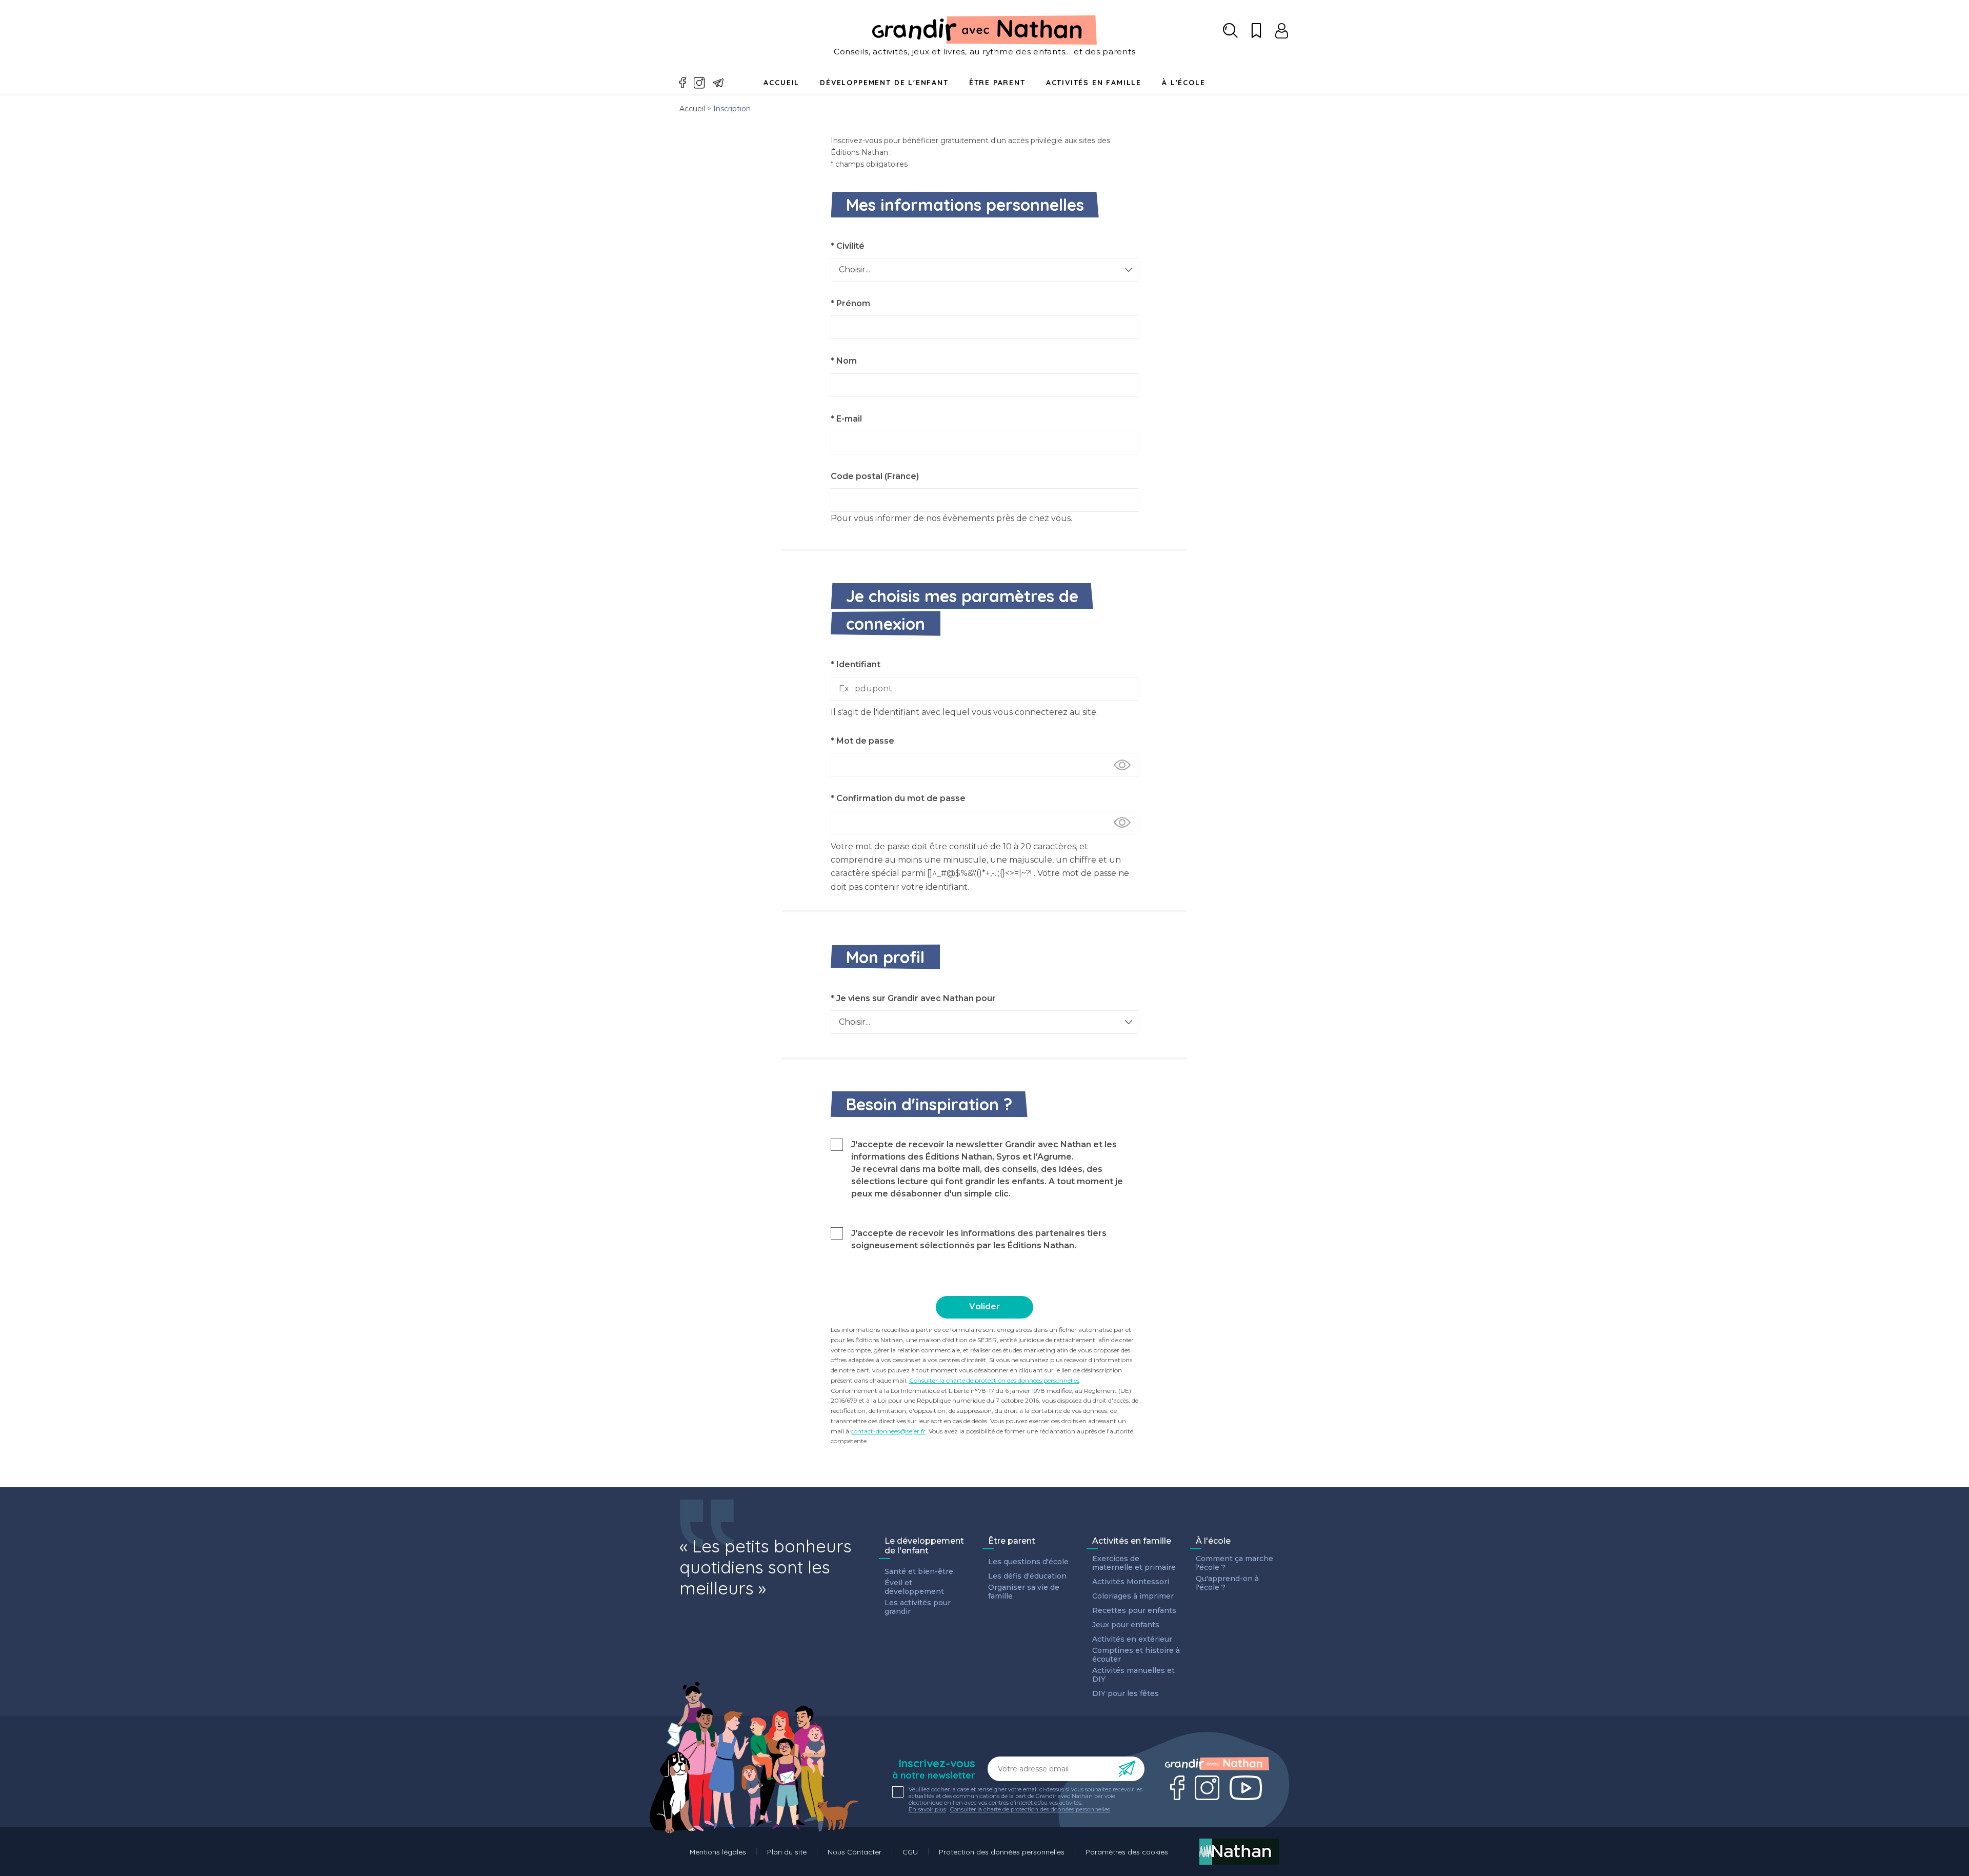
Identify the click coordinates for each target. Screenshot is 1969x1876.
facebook (683, 83)
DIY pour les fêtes (1126, 1694)
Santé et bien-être (919, 1572)
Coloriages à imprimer (1133, 1596)
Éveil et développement (914, 1587)
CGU (910, 1852)
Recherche (1231, 31)
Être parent (1012, 1541)
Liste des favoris (1256, 31)
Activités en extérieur (1132, 1639)
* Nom (844, 361)
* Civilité (848, 246)
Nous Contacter (855, 1852)
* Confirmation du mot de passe (898, 798)
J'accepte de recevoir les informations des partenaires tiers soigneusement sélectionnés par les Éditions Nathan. (979, 1239)
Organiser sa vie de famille (1024, 1592)
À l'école (1213, 1541)
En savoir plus (927, 1810)
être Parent (997, 83)
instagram (699, 83)
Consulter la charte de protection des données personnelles (994, 1380)
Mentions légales (718, 1852)
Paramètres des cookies (1127, 1852)
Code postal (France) (875, 476)
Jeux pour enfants (1126, 1625)
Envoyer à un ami (718, 83)
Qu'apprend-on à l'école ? (1227, 1583)
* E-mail (846, 419)
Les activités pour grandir (918, 1607)
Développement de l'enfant (884, 83)
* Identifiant (856, 664)
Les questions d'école (1028, 1562)
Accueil (781, 83)
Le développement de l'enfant (924, 1546)
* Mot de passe (862, 741)
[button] (1122, 765)
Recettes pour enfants (1134, 1611)
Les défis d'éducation (1027, 1576)
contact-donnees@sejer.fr (888, 1431)
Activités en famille (1094, 83)
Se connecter (1282, 31)
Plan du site (787, 1852)
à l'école (1183, 83)
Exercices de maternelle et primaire (1134, 1563)
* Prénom (850, 303)
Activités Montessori (1131, 1582)
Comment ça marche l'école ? (1234, 1563)
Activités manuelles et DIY (1133, 1675)
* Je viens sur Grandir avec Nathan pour (913, 998)
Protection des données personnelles (1002, 1852)
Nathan (1239, 1852)
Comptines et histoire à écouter (1136, 1655)
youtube (1246, 1788)
